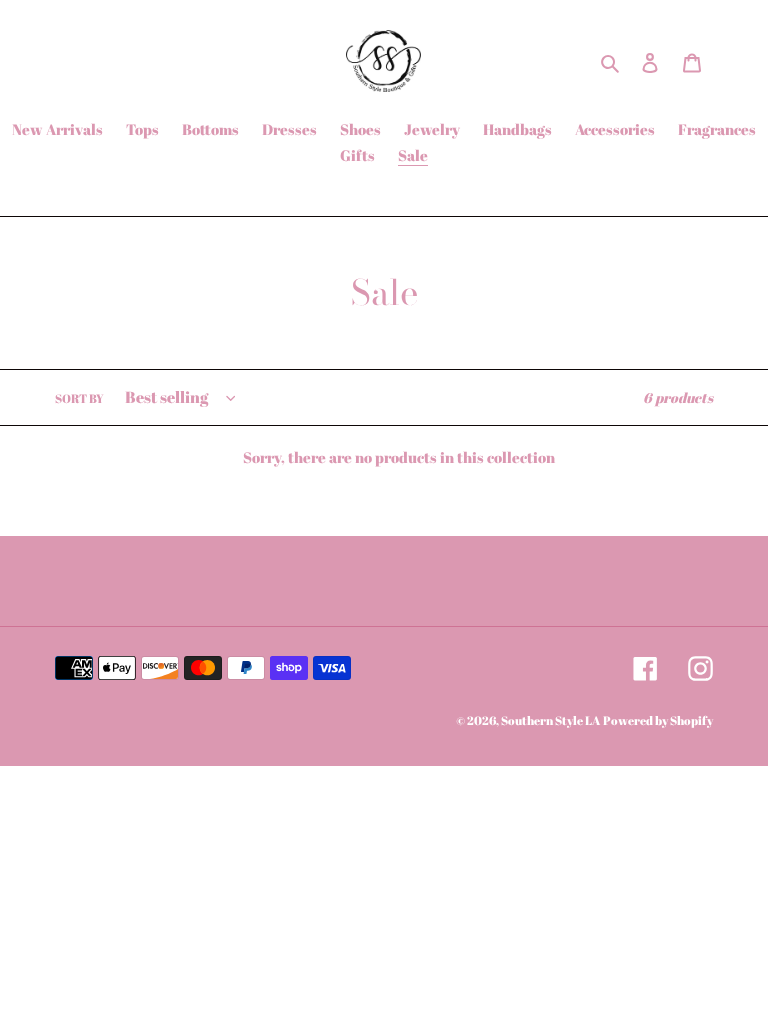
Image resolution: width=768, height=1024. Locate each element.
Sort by (79, 398)
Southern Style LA (550, 720)
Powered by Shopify (658, 720)
